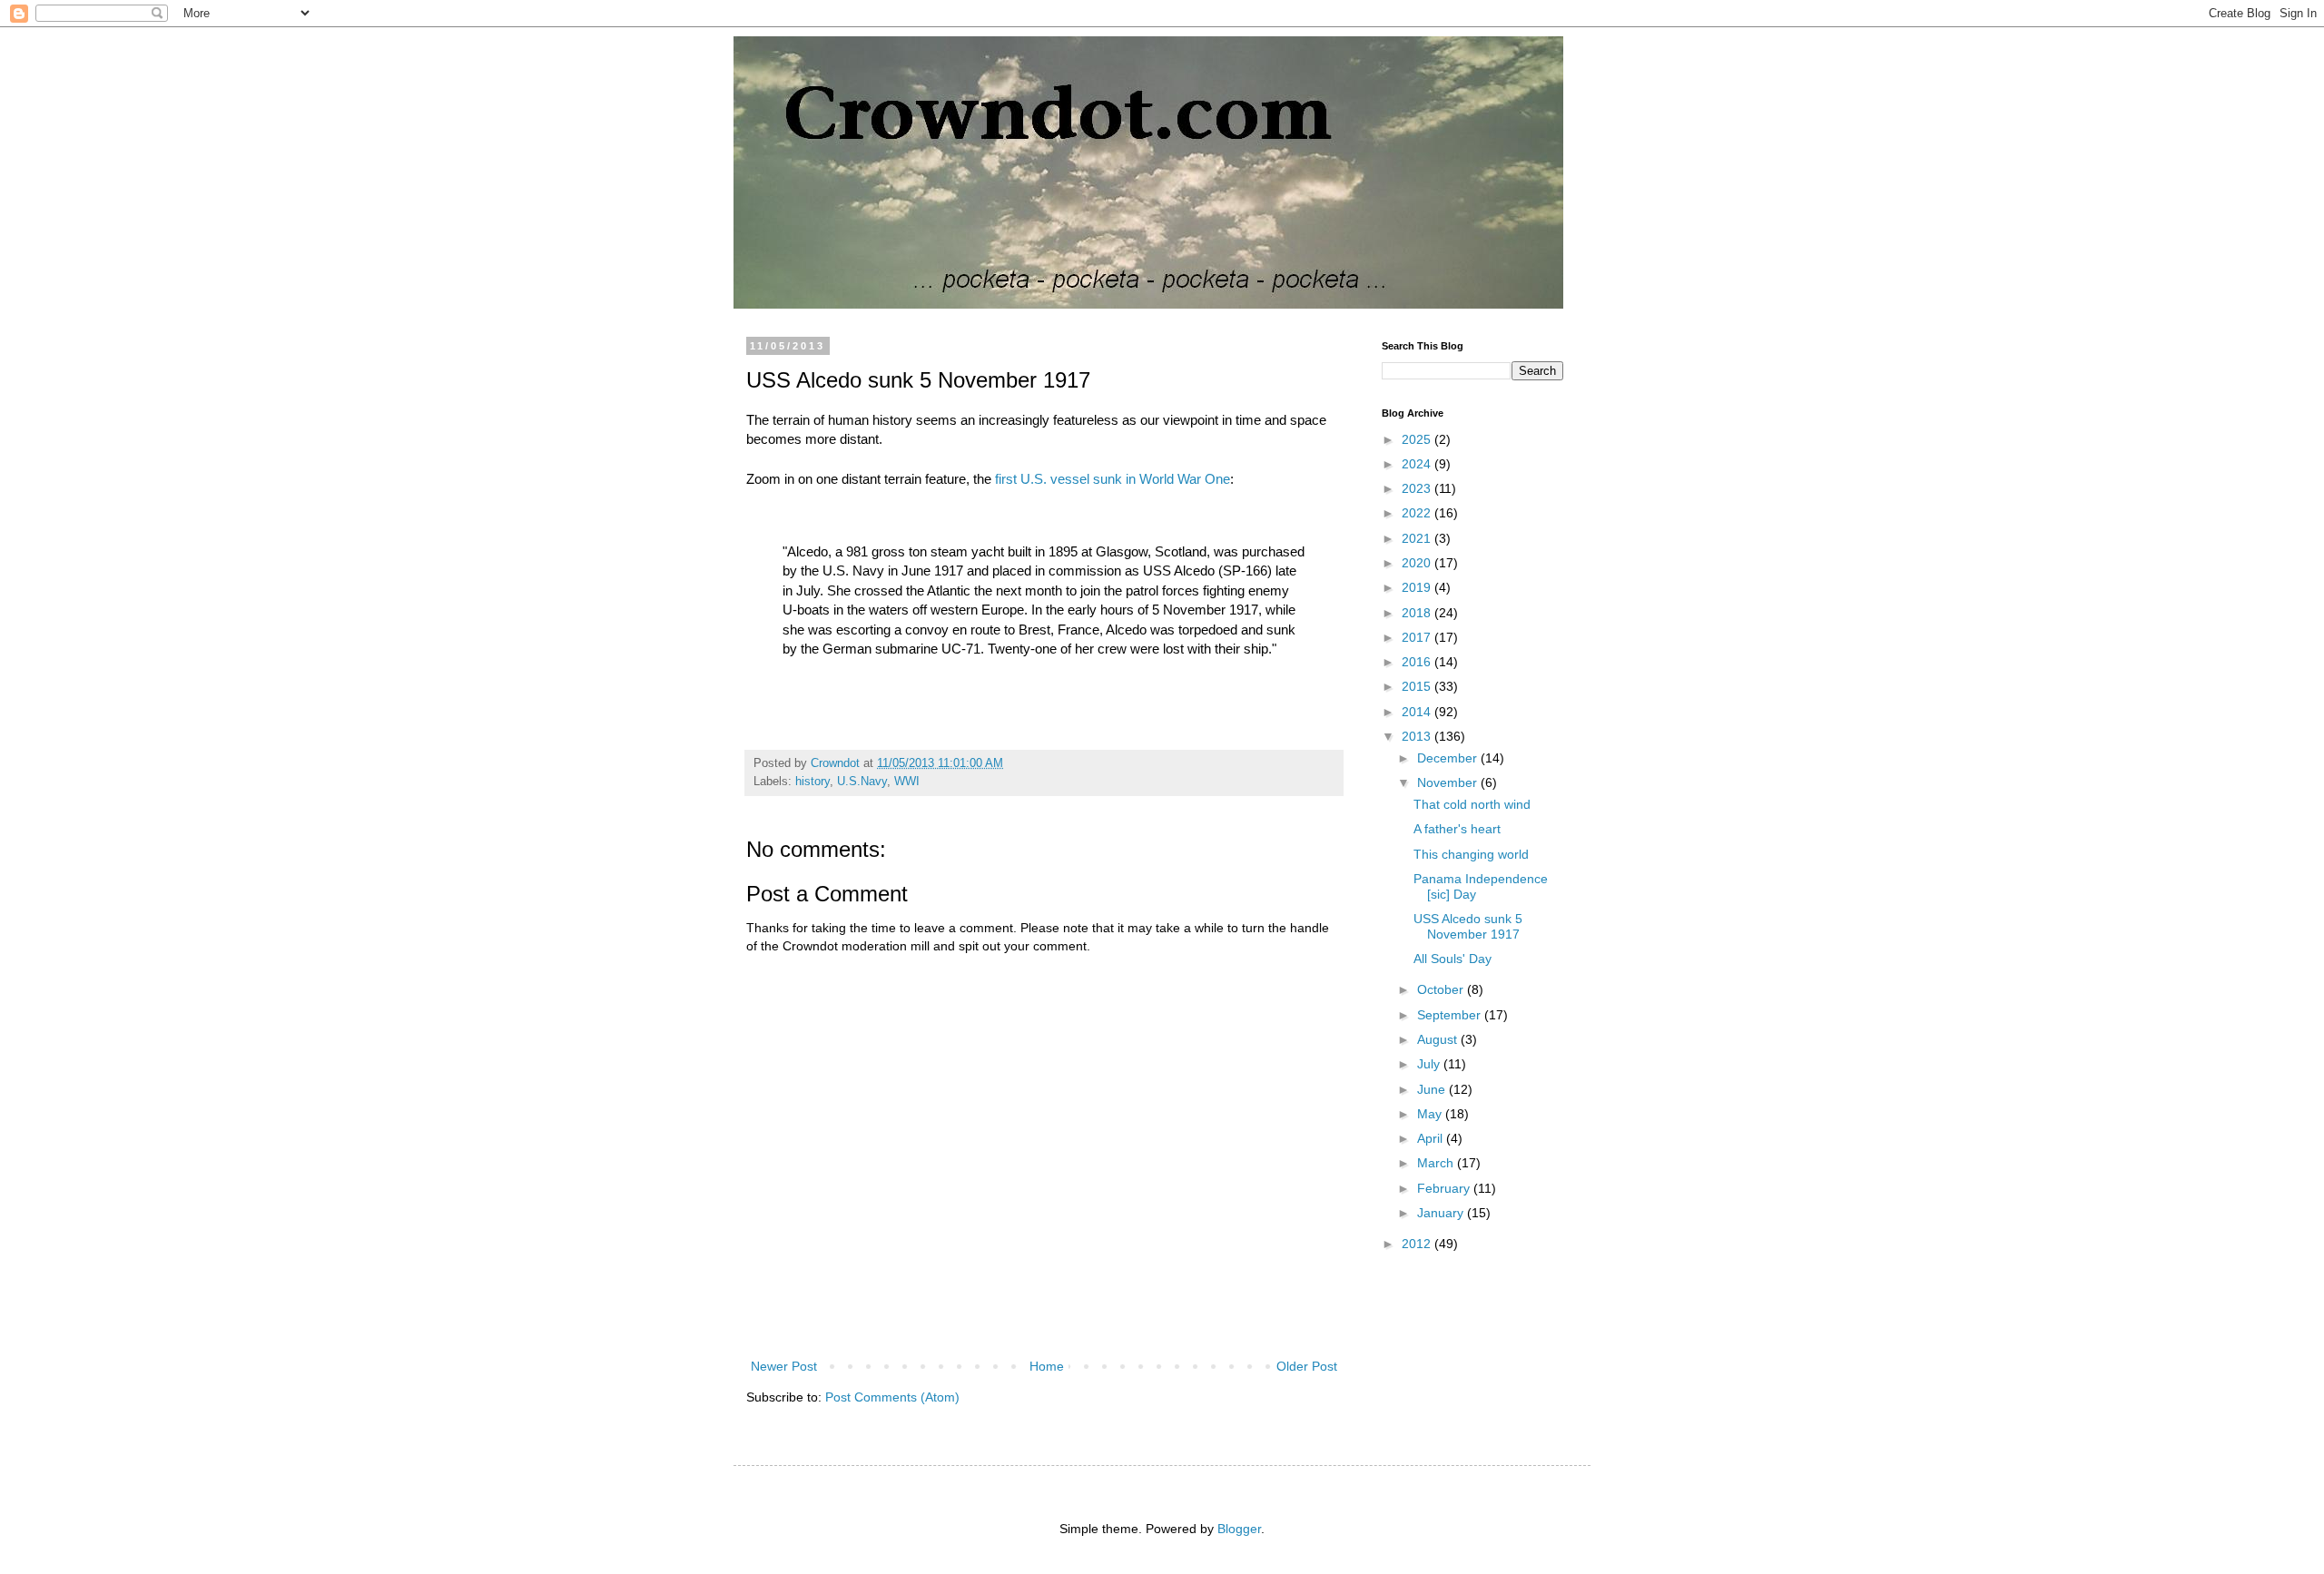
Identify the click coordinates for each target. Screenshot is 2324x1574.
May (1431, 1114)
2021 (1418, 538)
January (1442, 1213)
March (1437, 1163)
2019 (1418, 587)
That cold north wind (1472, 804)
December (1449, 758)
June (1433, 1089)
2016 (1418, 662)
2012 (1418, 1244)
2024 (1418, 464)
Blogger (1239, 1529)
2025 (1418, 439)
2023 (1418, 488)
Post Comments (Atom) (892, 1397)
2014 (1418, 712)
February (1445, 1188)
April (1432, 1138)
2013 (1418, 736)
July (1430, 1064)
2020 (1418, 563)
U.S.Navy (862, 782)
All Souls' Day (1452, 959)
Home (1047, 1366)
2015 (1418, 686)
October (1442, 989)
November (1449, 782)
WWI (907, 782)
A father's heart (1457, 829)
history (812, 782)
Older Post (1307, 1366)
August (1439, 1039)
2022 (1418, 513)
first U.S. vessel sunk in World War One (1113, 479)
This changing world (1471, 854)
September (1451, 1015)
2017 (1418, 637)
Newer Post (784, 1366)
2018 (1418, 613)
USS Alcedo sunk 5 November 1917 (1468, 926)
